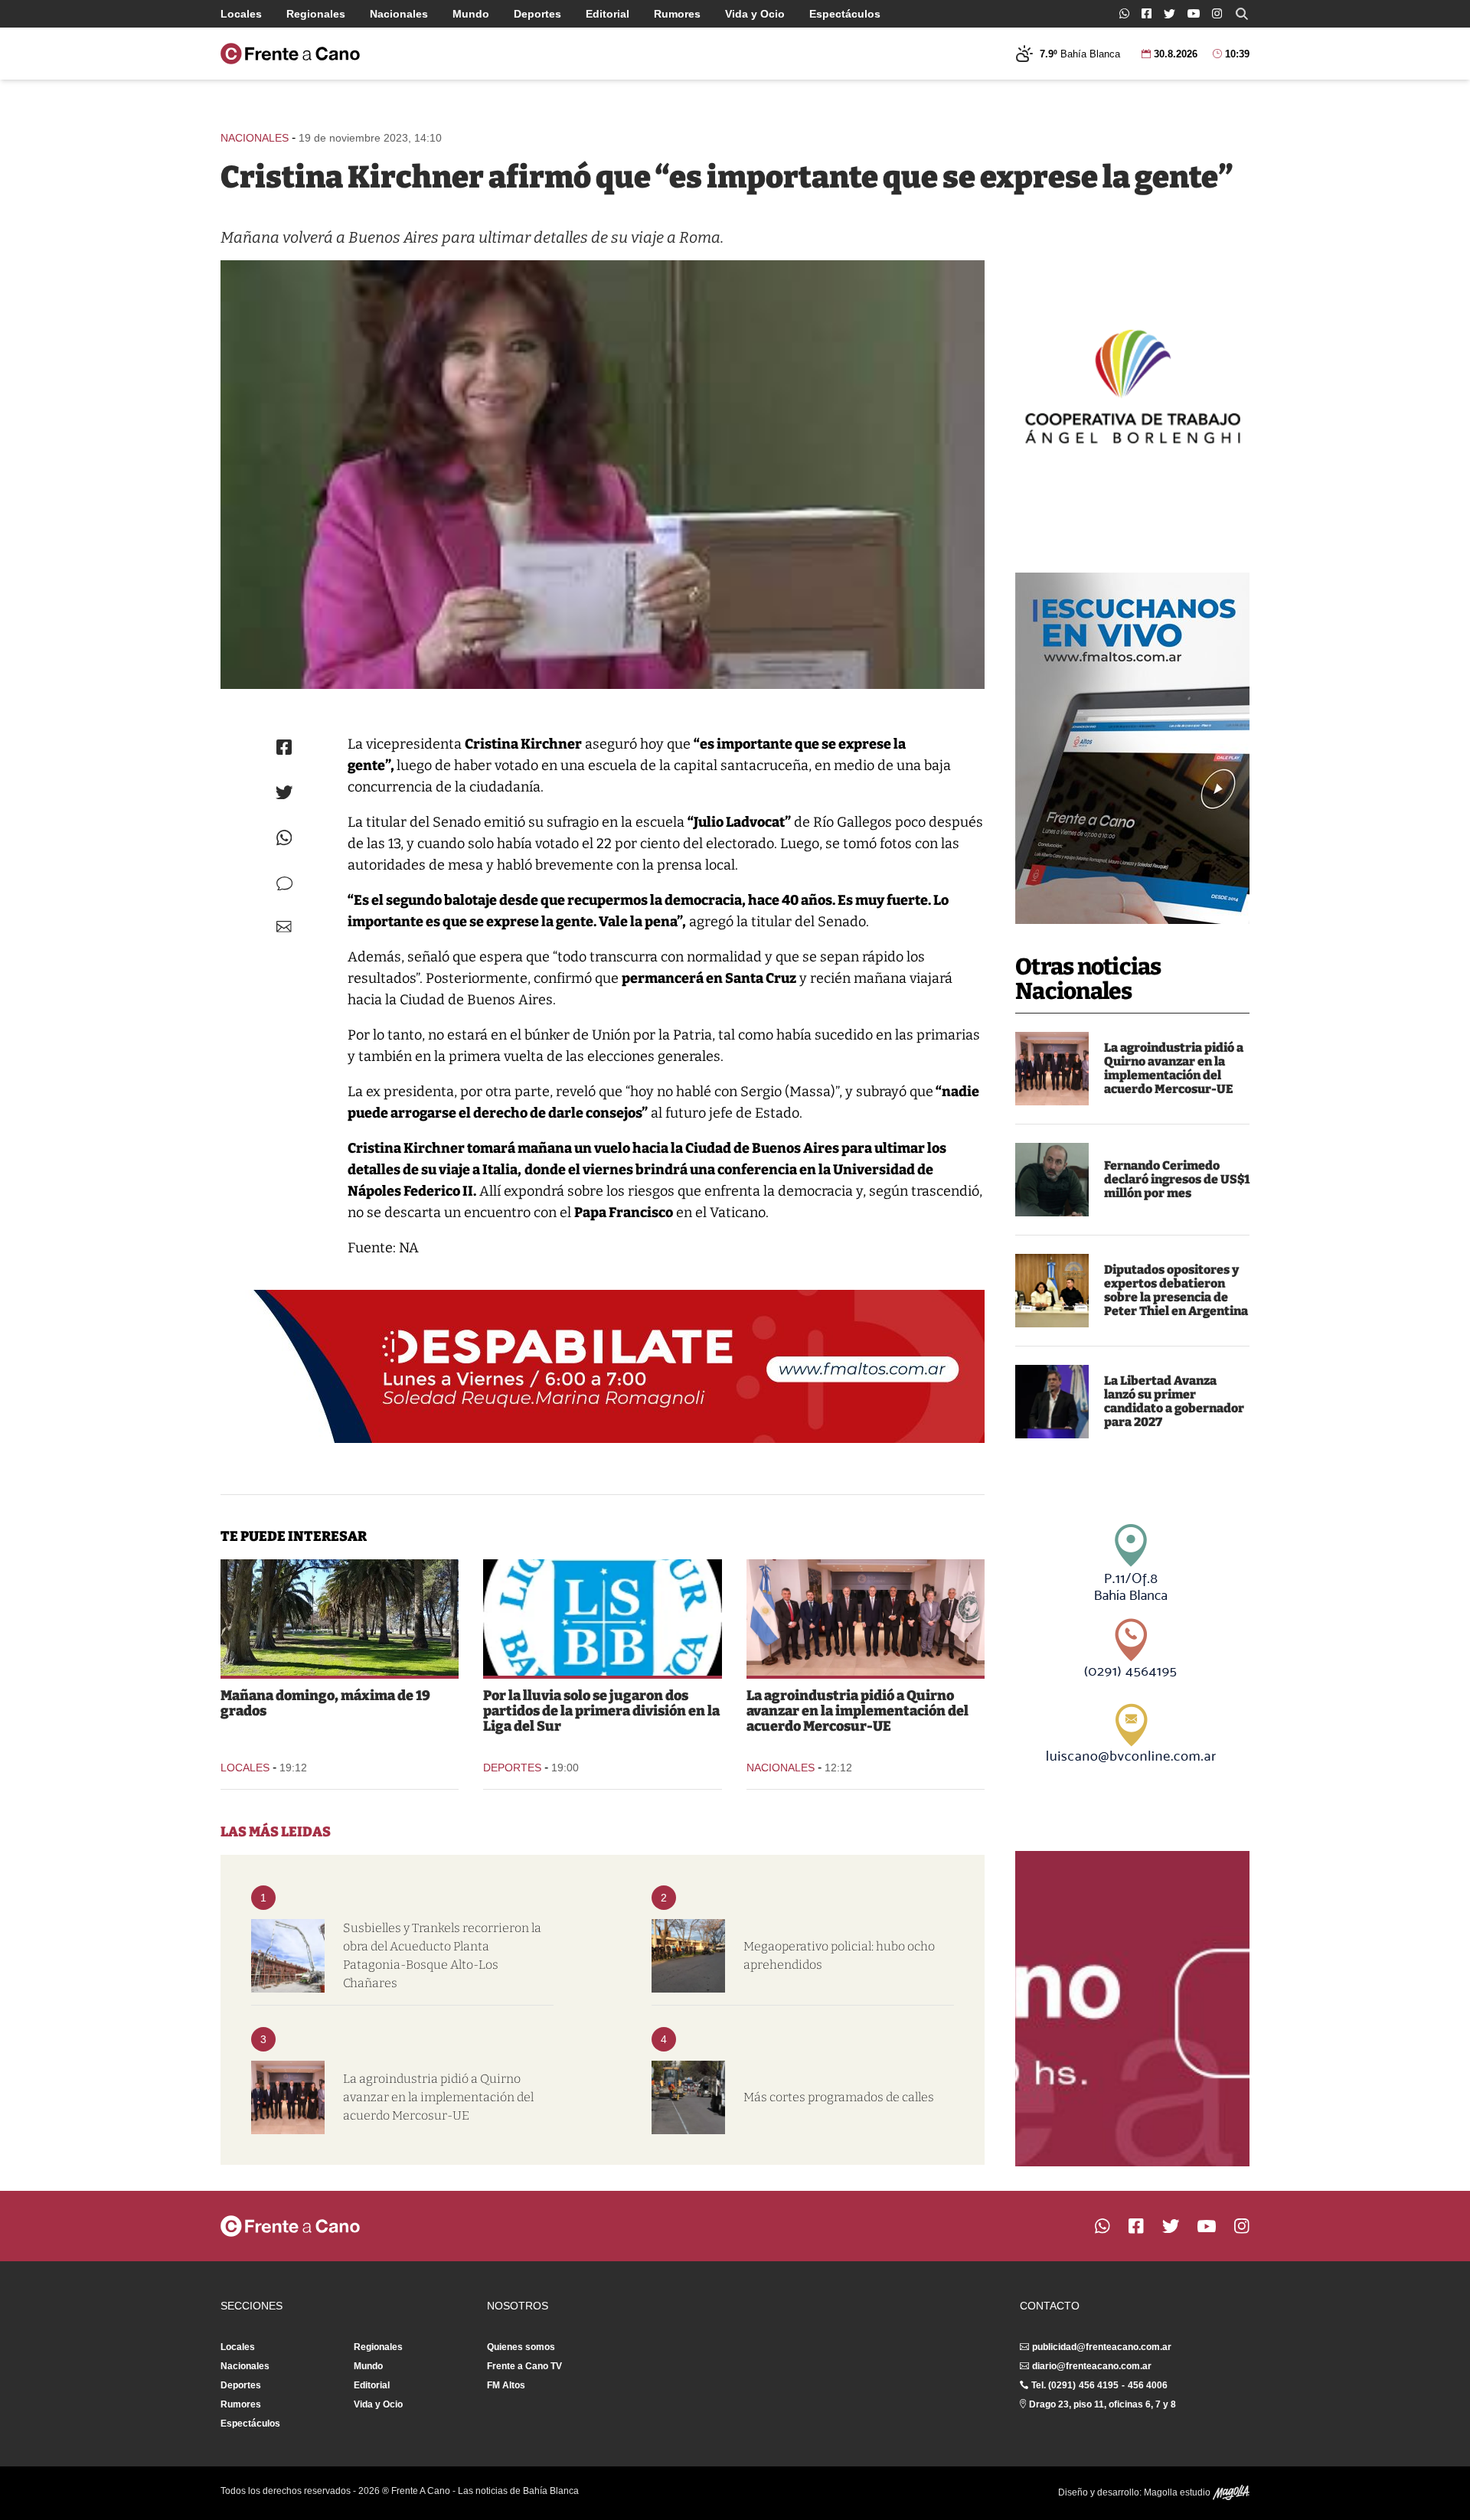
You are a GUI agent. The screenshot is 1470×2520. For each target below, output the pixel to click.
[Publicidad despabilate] (603, 1366)
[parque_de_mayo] (340, 1617)
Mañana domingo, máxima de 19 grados (325, 1703)
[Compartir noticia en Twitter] (284, 793)
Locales (241, 14)
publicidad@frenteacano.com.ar (1102, 2347)
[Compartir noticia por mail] (284, 927)
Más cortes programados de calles (839, 2097)
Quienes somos (521, 2347)
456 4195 (1099, 2385)
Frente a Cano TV (524, 2366)
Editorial (608, 14)
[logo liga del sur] (602, 1617)
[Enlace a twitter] (1169, 14)
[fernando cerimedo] (1052, 1180)
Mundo (471, 14)
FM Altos (506, 2385)
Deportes (537, 14)
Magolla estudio (1178, 2492)
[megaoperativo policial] (688, 1956)
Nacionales (399, 14)
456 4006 (1148, 2385)
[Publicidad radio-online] (1132, 748)
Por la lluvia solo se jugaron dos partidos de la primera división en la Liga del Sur (601, 1711)
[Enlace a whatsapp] (1124, 13)
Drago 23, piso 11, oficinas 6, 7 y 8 (1102, 2404)
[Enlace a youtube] (1194, 13)
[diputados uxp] (1052, 1291)
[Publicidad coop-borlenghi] (1132, 384)
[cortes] (688, 2097)
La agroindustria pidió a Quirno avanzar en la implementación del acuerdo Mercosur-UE (1174, 1068)
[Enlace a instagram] (1217, 13)
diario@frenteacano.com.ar (1092, 2366)
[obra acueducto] (288, 1956)
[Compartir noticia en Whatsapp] (284, 838)
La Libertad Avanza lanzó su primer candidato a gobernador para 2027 (1174, 1401)
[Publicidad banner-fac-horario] (1132, 2009)
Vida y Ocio (755, 14)
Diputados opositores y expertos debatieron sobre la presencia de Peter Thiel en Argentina (1176, 1290)
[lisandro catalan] (1052, 1402)
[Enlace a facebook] (1147, 13)
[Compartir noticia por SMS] (284, 884)
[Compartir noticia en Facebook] (284, 747)
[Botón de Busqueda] (1242, 14)
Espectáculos (845, 14)
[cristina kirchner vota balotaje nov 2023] (603, 475)
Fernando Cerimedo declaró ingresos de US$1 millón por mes (1177, 1179)
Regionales (316, 14)
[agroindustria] (1052, 1069)
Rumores (677, 14)
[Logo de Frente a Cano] (290, 54)
